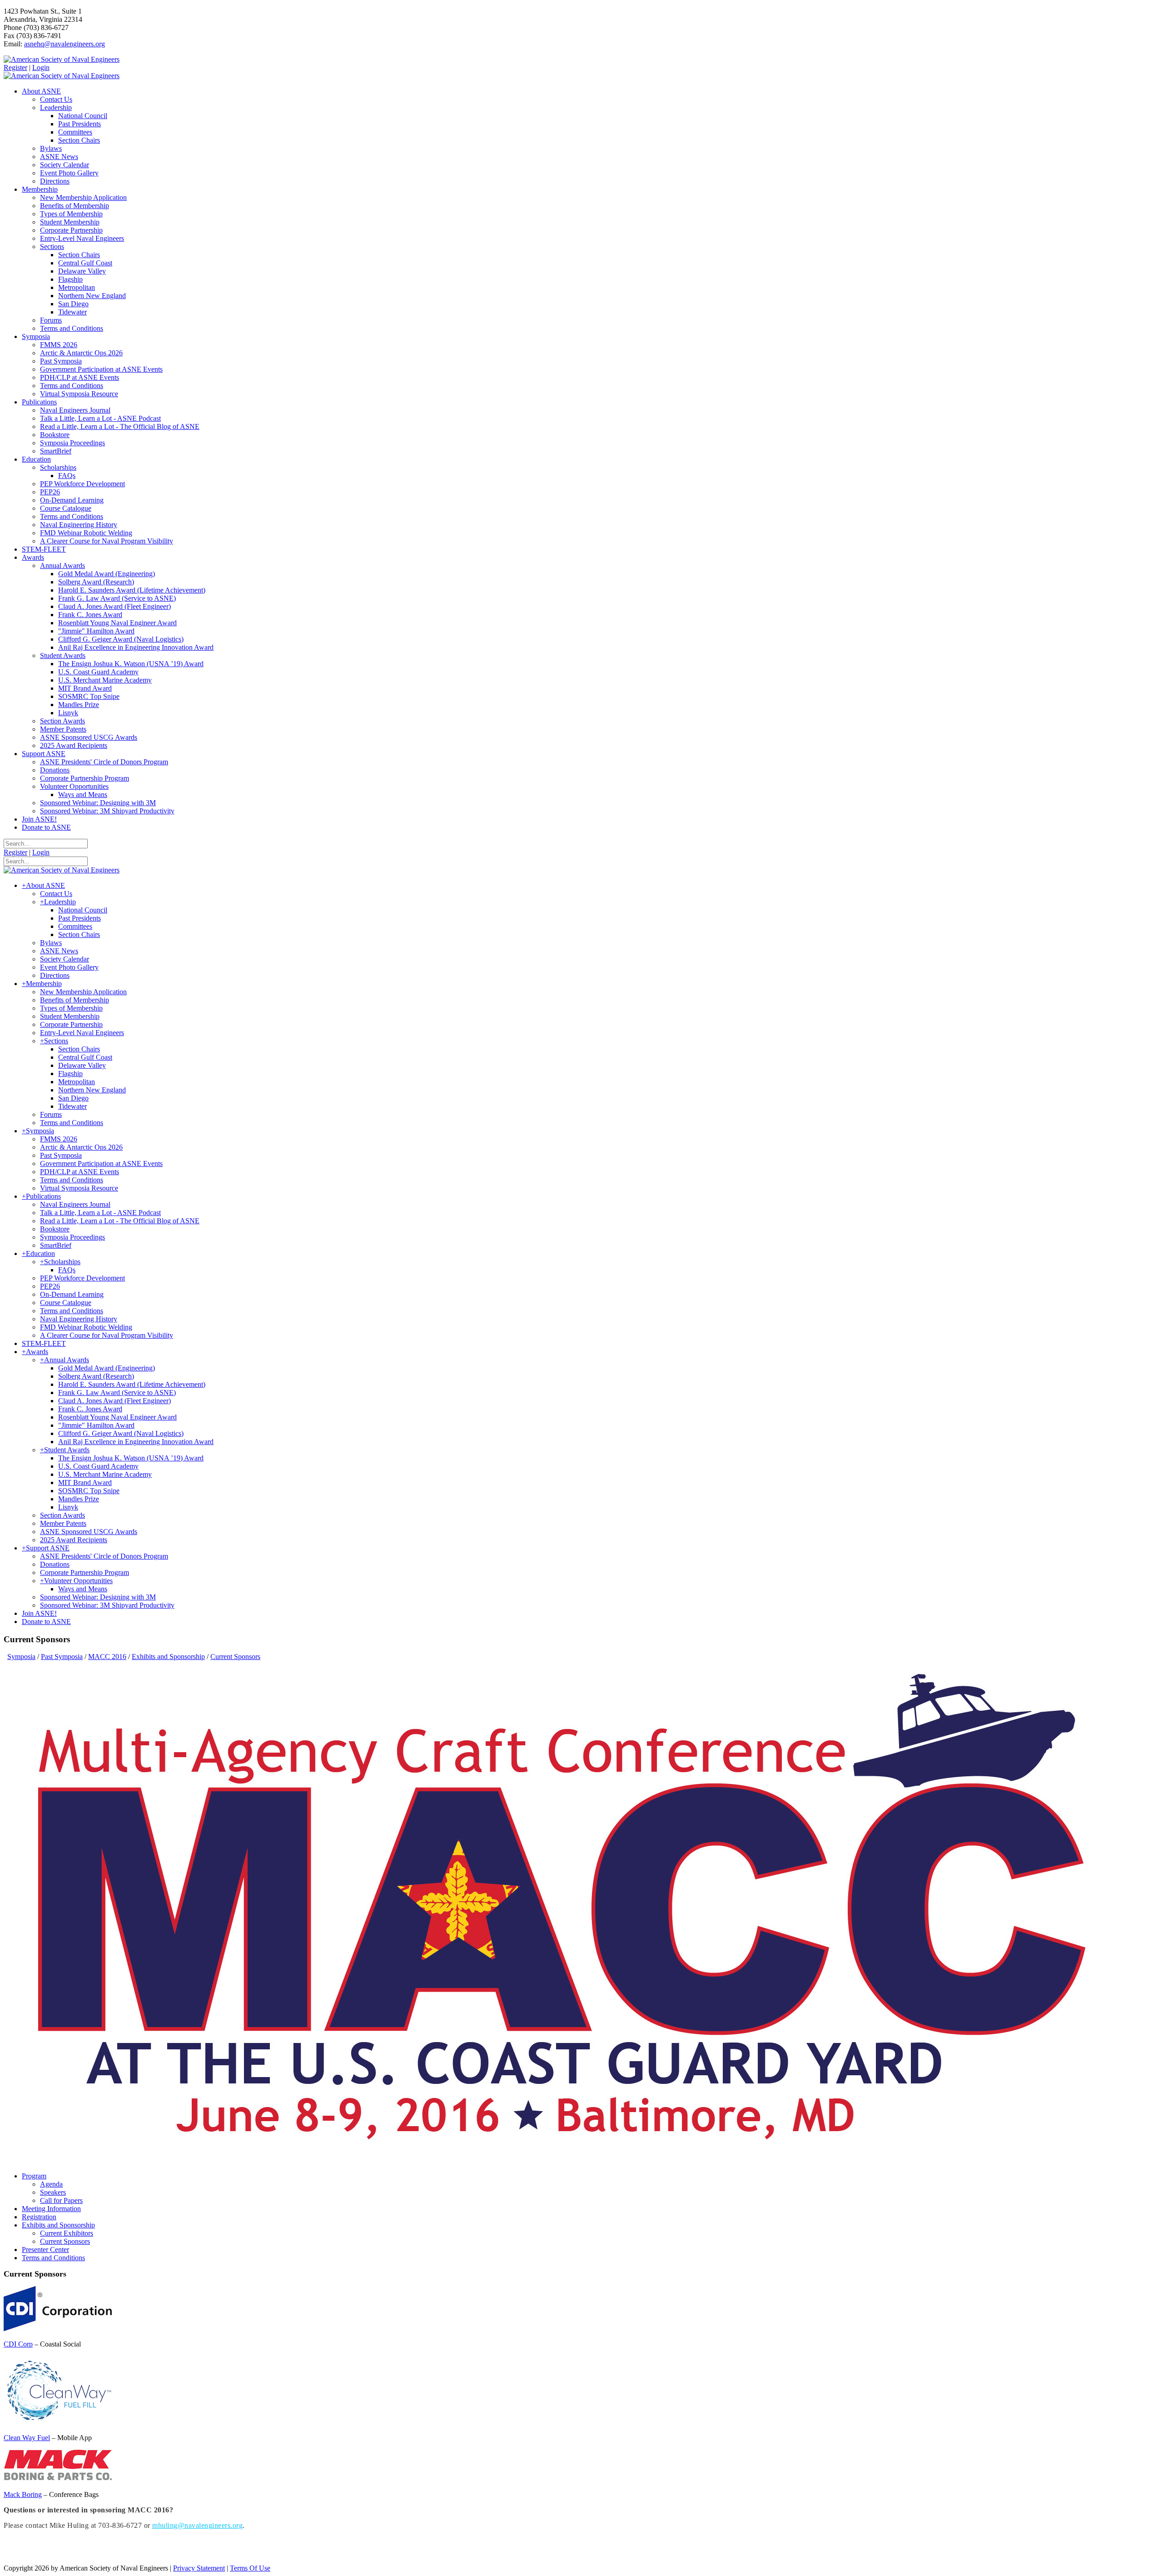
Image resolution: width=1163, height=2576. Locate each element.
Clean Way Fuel (27, 2438)
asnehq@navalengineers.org (65, 44)
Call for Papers (61, 2200)
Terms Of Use (250, 2568)
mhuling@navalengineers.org (197, 2525)
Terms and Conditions (53, 2258)
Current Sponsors (65, 2241)
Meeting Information (51, 2209)
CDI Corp (18, 2344)
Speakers (53, 2192)
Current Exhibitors (67, 2233)
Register (15, 67)
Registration (39, 2217)
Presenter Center (45, 2250)
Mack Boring (23, 2494)
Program (34, 2176)
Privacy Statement (199, 2568)
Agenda (51, 2184)
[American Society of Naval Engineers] (62, 59)
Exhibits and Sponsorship (58, 2225)
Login (41, 67)
